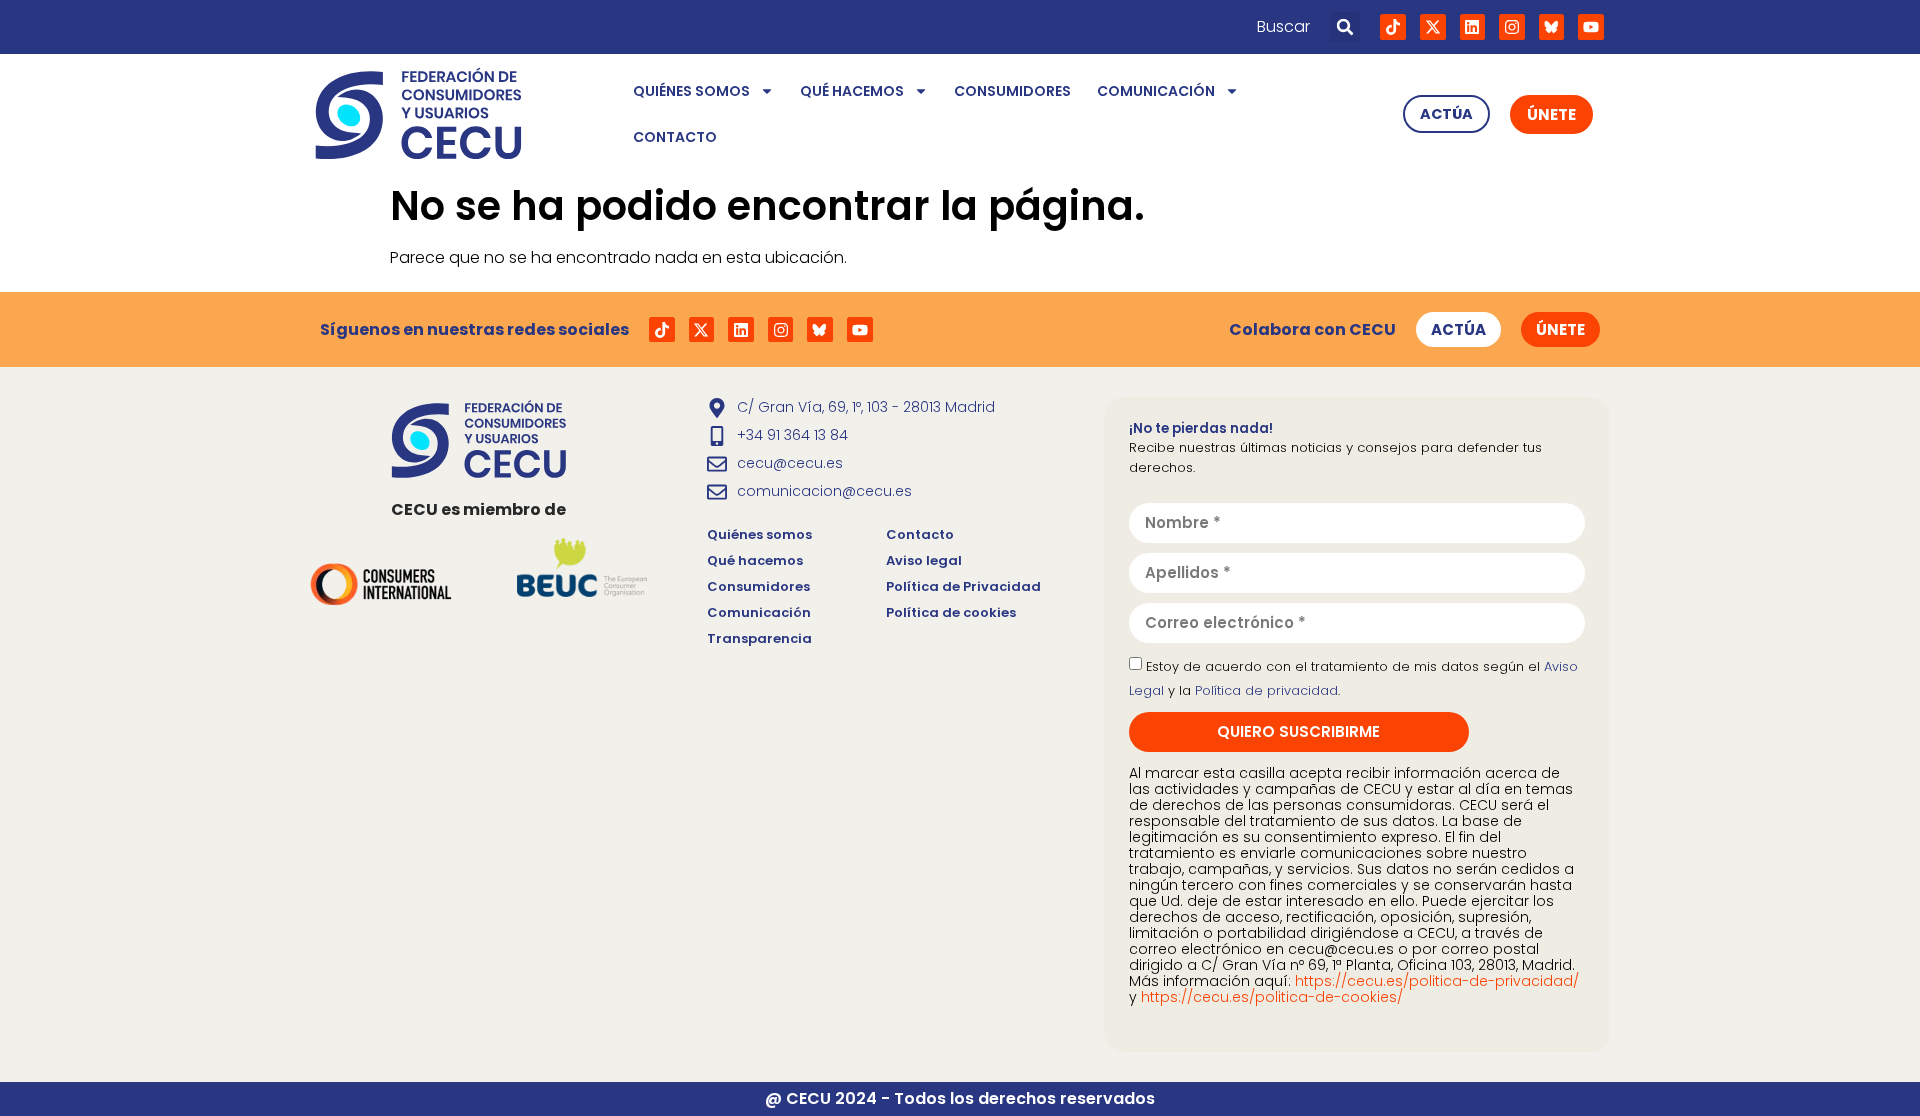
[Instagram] (1512, 27)
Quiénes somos (691, 91)
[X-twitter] (1433, 27)
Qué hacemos (852, 91)
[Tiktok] (1393, 27)
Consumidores (1012, 91)
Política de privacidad (1266, 690)
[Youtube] (1591, 27)
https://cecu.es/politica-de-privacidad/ (1437, 981)
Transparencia (759, 638)
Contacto (675, 137)
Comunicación (1156, 91)
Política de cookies (951, 612)
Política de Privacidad (963, 586)
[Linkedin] (1473, 27)
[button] (1345, 27)
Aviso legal (924, 560)
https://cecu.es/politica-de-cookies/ (1272, 997)
